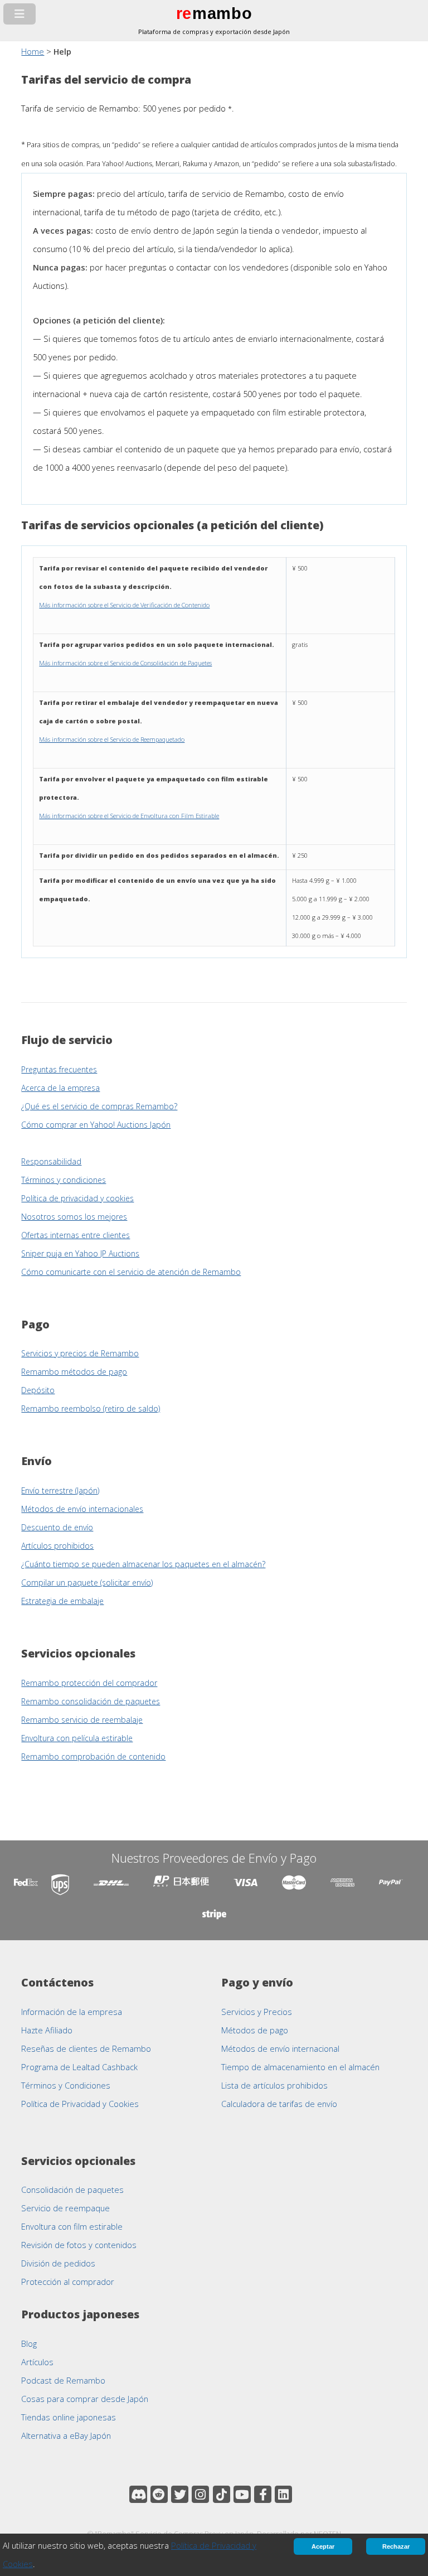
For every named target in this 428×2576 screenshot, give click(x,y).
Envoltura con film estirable (72, 2226)
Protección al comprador (68, 2282)
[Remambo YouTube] (242, 2494)
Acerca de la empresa (60, 1088)
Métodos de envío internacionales (82, 1509)
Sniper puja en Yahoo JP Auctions (80, 1253)
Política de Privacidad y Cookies (80, 2104)
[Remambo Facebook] (263, 2494)
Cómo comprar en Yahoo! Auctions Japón (96, 1125)
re (184, 13)
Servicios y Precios (257, 2012)
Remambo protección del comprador (89, 1683)
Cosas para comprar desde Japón (85, 2399)
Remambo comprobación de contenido (93, 1756)
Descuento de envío (57, 1527)
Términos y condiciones (64, 1180)
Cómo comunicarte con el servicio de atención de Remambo (131, 1272)
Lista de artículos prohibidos (274, 2085)
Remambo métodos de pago (74, 1372)
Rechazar (396, 2546)
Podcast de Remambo (63, 2380)
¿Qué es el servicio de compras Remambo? (99, 1106)
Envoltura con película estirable (77, 1738)
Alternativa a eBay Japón (66, 2435)
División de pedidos (58, 2263)
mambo (222, 13)
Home (33, 51)
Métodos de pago (255, 2030)
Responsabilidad (51, 1161)
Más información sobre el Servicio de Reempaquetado (112, 739)
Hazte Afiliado (47, 2030)
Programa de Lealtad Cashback (79, 2067)
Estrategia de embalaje (62, 1601)
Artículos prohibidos (57, 1546)
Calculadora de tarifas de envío (279, 2104)
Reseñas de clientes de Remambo (86, 2048)
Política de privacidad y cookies (77, 1198)
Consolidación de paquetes (72, 2190)
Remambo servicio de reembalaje (82, 1720)
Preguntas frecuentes (59, 1069)
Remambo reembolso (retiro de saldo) (91, 1408)
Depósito (38, 1390)
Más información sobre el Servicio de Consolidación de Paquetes (125, 663)
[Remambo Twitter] (180, 2494)
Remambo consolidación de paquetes (91, 1701)
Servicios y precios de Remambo (80, 1353)
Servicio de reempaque (65, 2208)
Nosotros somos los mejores (74, 1217)
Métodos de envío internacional (280, 2048)
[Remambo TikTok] (222, 2494)
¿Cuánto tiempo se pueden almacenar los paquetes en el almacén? (143, 1564)
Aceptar (323, 2546)
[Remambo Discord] (138, 2494)
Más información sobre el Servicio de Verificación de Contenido (124, 605)
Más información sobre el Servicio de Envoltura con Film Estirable (129, 816)
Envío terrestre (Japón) (60, 1490)
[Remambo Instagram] (200, 2494)
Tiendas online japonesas (69, 2417)
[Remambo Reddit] (159, 2494)
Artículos (37, 2362)
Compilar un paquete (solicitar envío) (87, 1582)
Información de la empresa (72, 2012)
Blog (29, 2343)
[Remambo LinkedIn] (283, 2494)
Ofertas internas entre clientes (76, 1235)
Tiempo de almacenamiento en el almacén (300, 2067)
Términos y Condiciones (66, 2085)
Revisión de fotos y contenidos (79, 2245)
